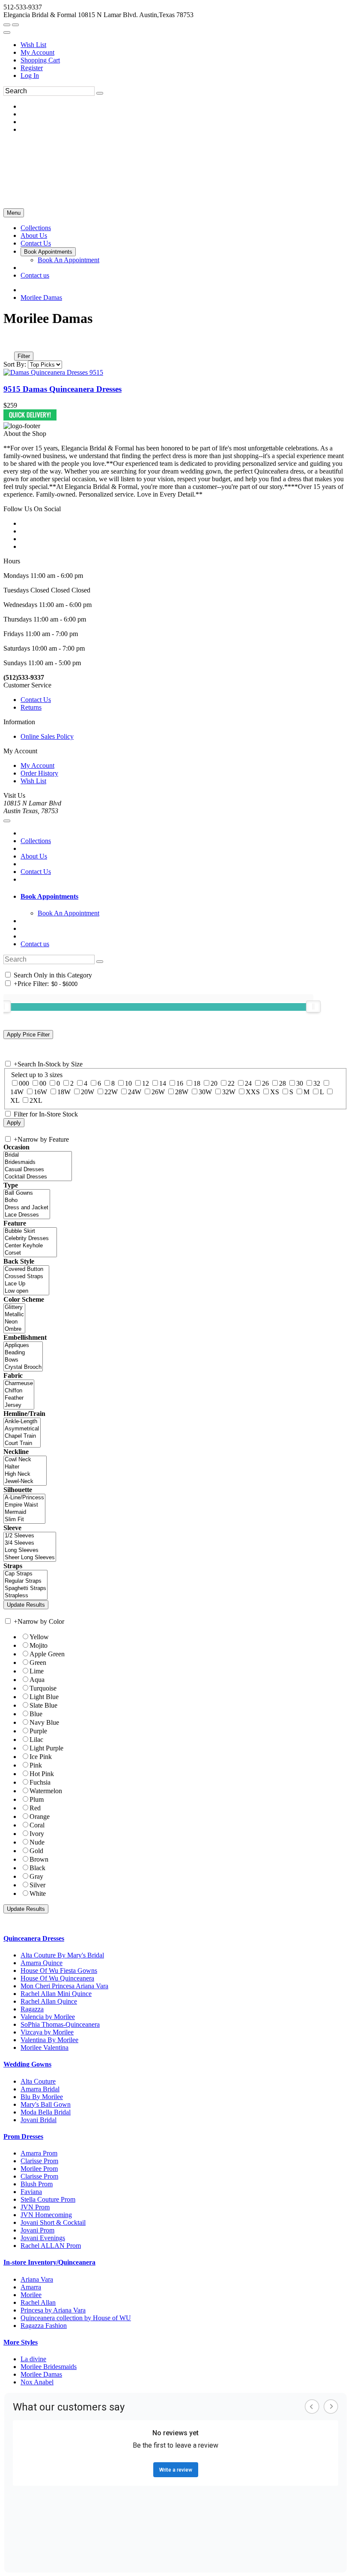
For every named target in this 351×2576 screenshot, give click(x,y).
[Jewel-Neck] (25, 1482)
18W (64, 1092)
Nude (37, 1842)
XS (275, 1092)
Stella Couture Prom (48, 2199)
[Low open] (26, 1291)
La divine (33, 2359)
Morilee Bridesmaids (49, 2367)
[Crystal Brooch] (23, 1367)
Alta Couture (38, 2081)
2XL (36, 1100)
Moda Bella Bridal (46, 2112)
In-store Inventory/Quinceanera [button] (49, 2262)
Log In (30, 76)
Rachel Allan (38, 2302)
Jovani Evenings (43, 2238)
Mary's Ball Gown (46, 2104)
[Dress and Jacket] (27, 1208)
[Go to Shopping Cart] (7, 25)
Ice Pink (41, 1757)
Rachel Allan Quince (49, 2001)
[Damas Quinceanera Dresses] (53, 372)
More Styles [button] (21, 2342)
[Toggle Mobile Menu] (7, 821)
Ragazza (32, 2009)
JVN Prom (35, 2207)
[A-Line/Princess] (24, 1498)
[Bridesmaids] (38, 1162)
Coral (37, 1825)
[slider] (313, 1007)
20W (88, 1092)
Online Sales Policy (47, 736)
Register (32, 68)
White (38, 1894)
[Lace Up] (26, 1284)
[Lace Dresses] (27, 1215)
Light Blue (44, 1697)
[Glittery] (14, 1307)
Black (37, 1868)
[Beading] (23, 1353)
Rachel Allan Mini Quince (56, 1994)
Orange (40, 1817)
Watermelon (46, 1791)
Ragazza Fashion (44, 2326)
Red (35, 1808)
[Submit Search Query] (100, 962)
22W (111, 1092)
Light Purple (46, 1748)
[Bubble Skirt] (30, 1231)
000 (24, 1083)
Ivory (37, 1834)
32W (229, 1092)
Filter (24, 356)
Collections (36, 841)
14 (163, 1083)
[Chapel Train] (22, 1436)
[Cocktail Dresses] (38, 1177)
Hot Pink (42, 1774)
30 (300, 1083)
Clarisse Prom (39, 2161)
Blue (36, 1714)
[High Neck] (25, 1474)
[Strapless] (25, 1596)
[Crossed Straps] (26, 1277)
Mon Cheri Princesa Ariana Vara (64, 1986)
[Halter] (25, 1467)
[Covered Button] (26, 1269)
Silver (37, 1885)
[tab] (184, 897)
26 (265, 1083)
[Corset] (30, 1253)
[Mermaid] (24, 1512)
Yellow (39, 1637)
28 (283, 1083)
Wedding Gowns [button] (27, 2064)
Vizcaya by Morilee (47, 2032)
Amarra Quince (42, 1963)
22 (231, 1083)
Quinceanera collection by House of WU (76, 2318)
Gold (36, 1851)
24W (135, 1092)
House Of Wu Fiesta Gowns (59, 1970)
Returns (31, 707)
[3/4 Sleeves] (30, 1543)
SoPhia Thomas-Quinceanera (60, 2024)
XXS (253, 1092)
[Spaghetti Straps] (25, 1589)
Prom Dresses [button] (23, 2136)
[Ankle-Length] (22, 1422)
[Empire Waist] (24, 1505)
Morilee (31, 2295)
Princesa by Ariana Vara (53, 2310)
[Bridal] (38, 1155)
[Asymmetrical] (22, 1429)
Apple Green (47, 1654)
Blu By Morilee (42, 2097)
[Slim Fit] (24, 1520)
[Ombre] (14, 1329)
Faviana (31, 2192)
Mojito (39, 1645)
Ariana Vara (37, 2279)
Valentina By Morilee (49, 2040)
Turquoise (43, 1688)
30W (205, 1092)
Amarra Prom (39, 2153)
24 (248, 1083)
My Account (37, 52)
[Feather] (19, 1398)
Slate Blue (43, 1705)
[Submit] (100, 93)
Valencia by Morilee (48, 2017)
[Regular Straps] (25, 1581)
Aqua (37, 1680)
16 (180, 1083)
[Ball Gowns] (27, 1193)
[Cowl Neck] (25, 1460)
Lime (37, 1671)
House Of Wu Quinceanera (57, 1978)
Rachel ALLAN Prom (51, 2246)
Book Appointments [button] (49, 896)
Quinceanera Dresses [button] (34, 1938)
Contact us (35, 944)
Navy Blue (44, 1722)
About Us (34, 856)
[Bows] (23, 1360)
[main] (175, 366)
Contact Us (36, 700)
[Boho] (27, 1201)
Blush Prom (37, 2184)
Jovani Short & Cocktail (53, 2222)
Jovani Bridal (39, 2120)
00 (43, 1083)
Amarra (31, 2287)
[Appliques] (23, 1346)
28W (182, 1092)
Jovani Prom (37, 2230)
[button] (36, 228)
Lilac (36, 1740)
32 (317, 1083)
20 (214, 1083)
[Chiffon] (19, 1391)
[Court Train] (22, 1443)
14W (17, 1092)
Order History (39, 773)
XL (15, 1100)
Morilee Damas (41, 298)
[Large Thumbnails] (15, 344)
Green (38, 1663)
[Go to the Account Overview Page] (7, 33)
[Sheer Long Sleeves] (30, 1558)
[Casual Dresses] (38, 1170)
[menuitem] (184, 45)
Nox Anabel (37, 2382)
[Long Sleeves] (30, 1550)
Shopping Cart (40, 60)
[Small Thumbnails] (8, 344)
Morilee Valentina (45, 2047)
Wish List (33, 45)
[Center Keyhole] (30, 1246)
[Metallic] (14, 1315)
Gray (36, 1876)
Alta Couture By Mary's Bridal (62, 1955)
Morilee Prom (39, 2169)
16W (40, 1092)
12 (146, 1083)
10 (128, 1083)
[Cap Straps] (25, 1574)
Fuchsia (40, 1782)
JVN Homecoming (46, 2215)
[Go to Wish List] (15, 25)
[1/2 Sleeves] (30, 1536)
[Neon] (14, 1322)
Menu (14, 213)
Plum (37, 1799)
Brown (39, 1859)
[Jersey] (19, 1405)
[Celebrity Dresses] (30, 1239)
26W (158, 1092)
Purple (38, 1731)
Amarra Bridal (40, 2089)
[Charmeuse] (19, 1384)
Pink (36, 1765)
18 (197, 1083)
